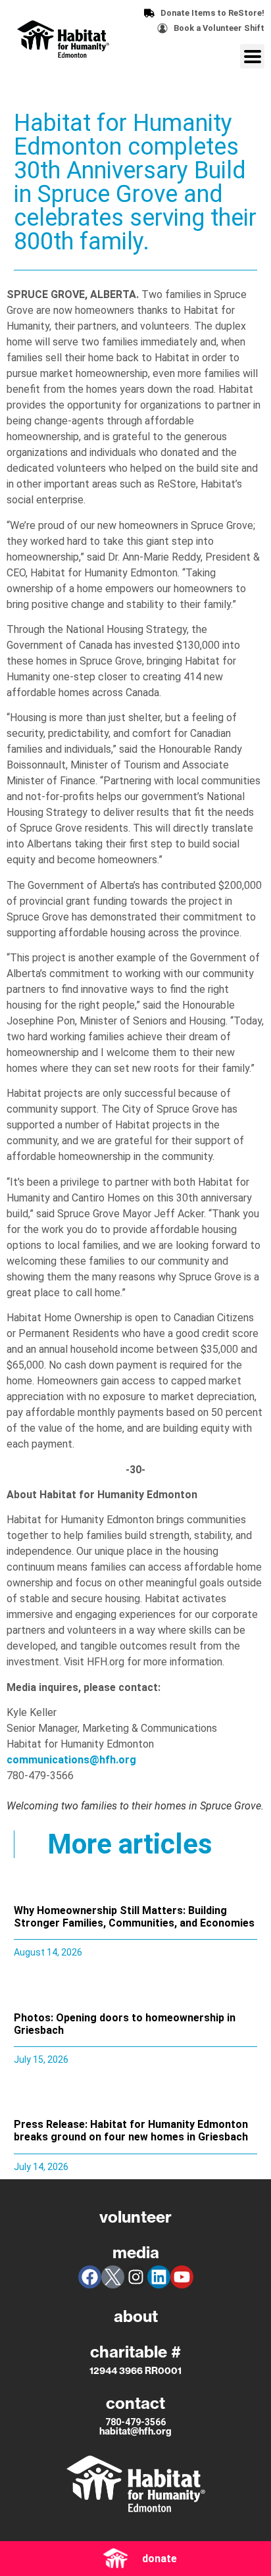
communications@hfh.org (71, 1760)
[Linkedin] (159, 2277)
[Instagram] (136, 2277)
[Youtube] (182, 2277)
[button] (252, 56)
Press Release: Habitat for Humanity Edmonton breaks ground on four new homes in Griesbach (131, 2131)
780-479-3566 (135, 2422)
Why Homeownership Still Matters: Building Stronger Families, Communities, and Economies (134, 1917)
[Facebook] (90, 2277)
